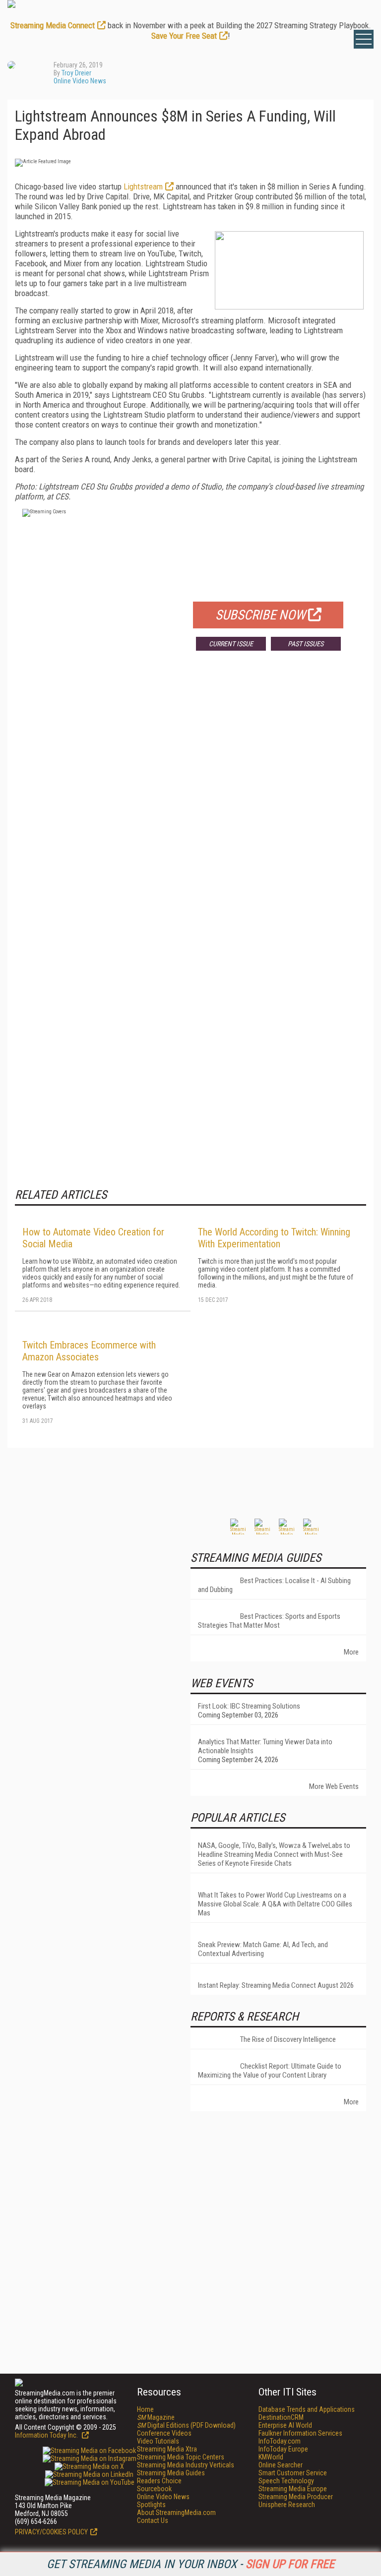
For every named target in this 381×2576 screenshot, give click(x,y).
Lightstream (143, 186)
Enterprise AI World (285, 2425)
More (351, 1652)
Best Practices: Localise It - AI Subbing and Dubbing (274, 1585)
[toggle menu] (364, 39)
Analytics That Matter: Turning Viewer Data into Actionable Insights (265, 1746)
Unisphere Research (287, 2505)
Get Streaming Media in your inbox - (190, 2564)
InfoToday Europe (283, 2449)
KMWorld (271, 2457)
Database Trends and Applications (307, 2409)
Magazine (156, 2417)
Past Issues (306, 644)
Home (145, 2409)
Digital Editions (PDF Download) (186, 2425)
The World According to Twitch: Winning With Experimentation (274, 1238)
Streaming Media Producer (296, 2497)
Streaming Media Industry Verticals (186, 2465)
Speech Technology (286, 2481)
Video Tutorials (158, 2441)
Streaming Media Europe (293, 2489)
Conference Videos (164, 2433)
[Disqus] (190, 805)
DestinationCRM (281, 2417)
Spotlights (151, 2505)
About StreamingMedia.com (176, 2513)
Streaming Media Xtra (167, 2449)
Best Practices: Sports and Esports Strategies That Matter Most (269, 1621)
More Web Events (334, 1786)
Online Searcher (281, 2465)
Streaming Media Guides (171, 2473)
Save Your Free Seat (184, 36)
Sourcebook (154, 2489)
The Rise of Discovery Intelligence (288, 2039)
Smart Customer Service (293, 2473)
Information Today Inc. (47, 2435)
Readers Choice (159, 2481)
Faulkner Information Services (300, 2433)
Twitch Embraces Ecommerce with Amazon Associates (89, 1351)
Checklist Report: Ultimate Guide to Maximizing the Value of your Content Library (270, 2071)
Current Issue (231, 644)
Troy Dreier (76, 73)
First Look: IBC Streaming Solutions (249, 1706)
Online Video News (80, 81)
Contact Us (153, 2520)
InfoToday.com (280, 2441)
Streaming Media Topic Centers (181, 2457)
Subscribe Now (260, 615)
